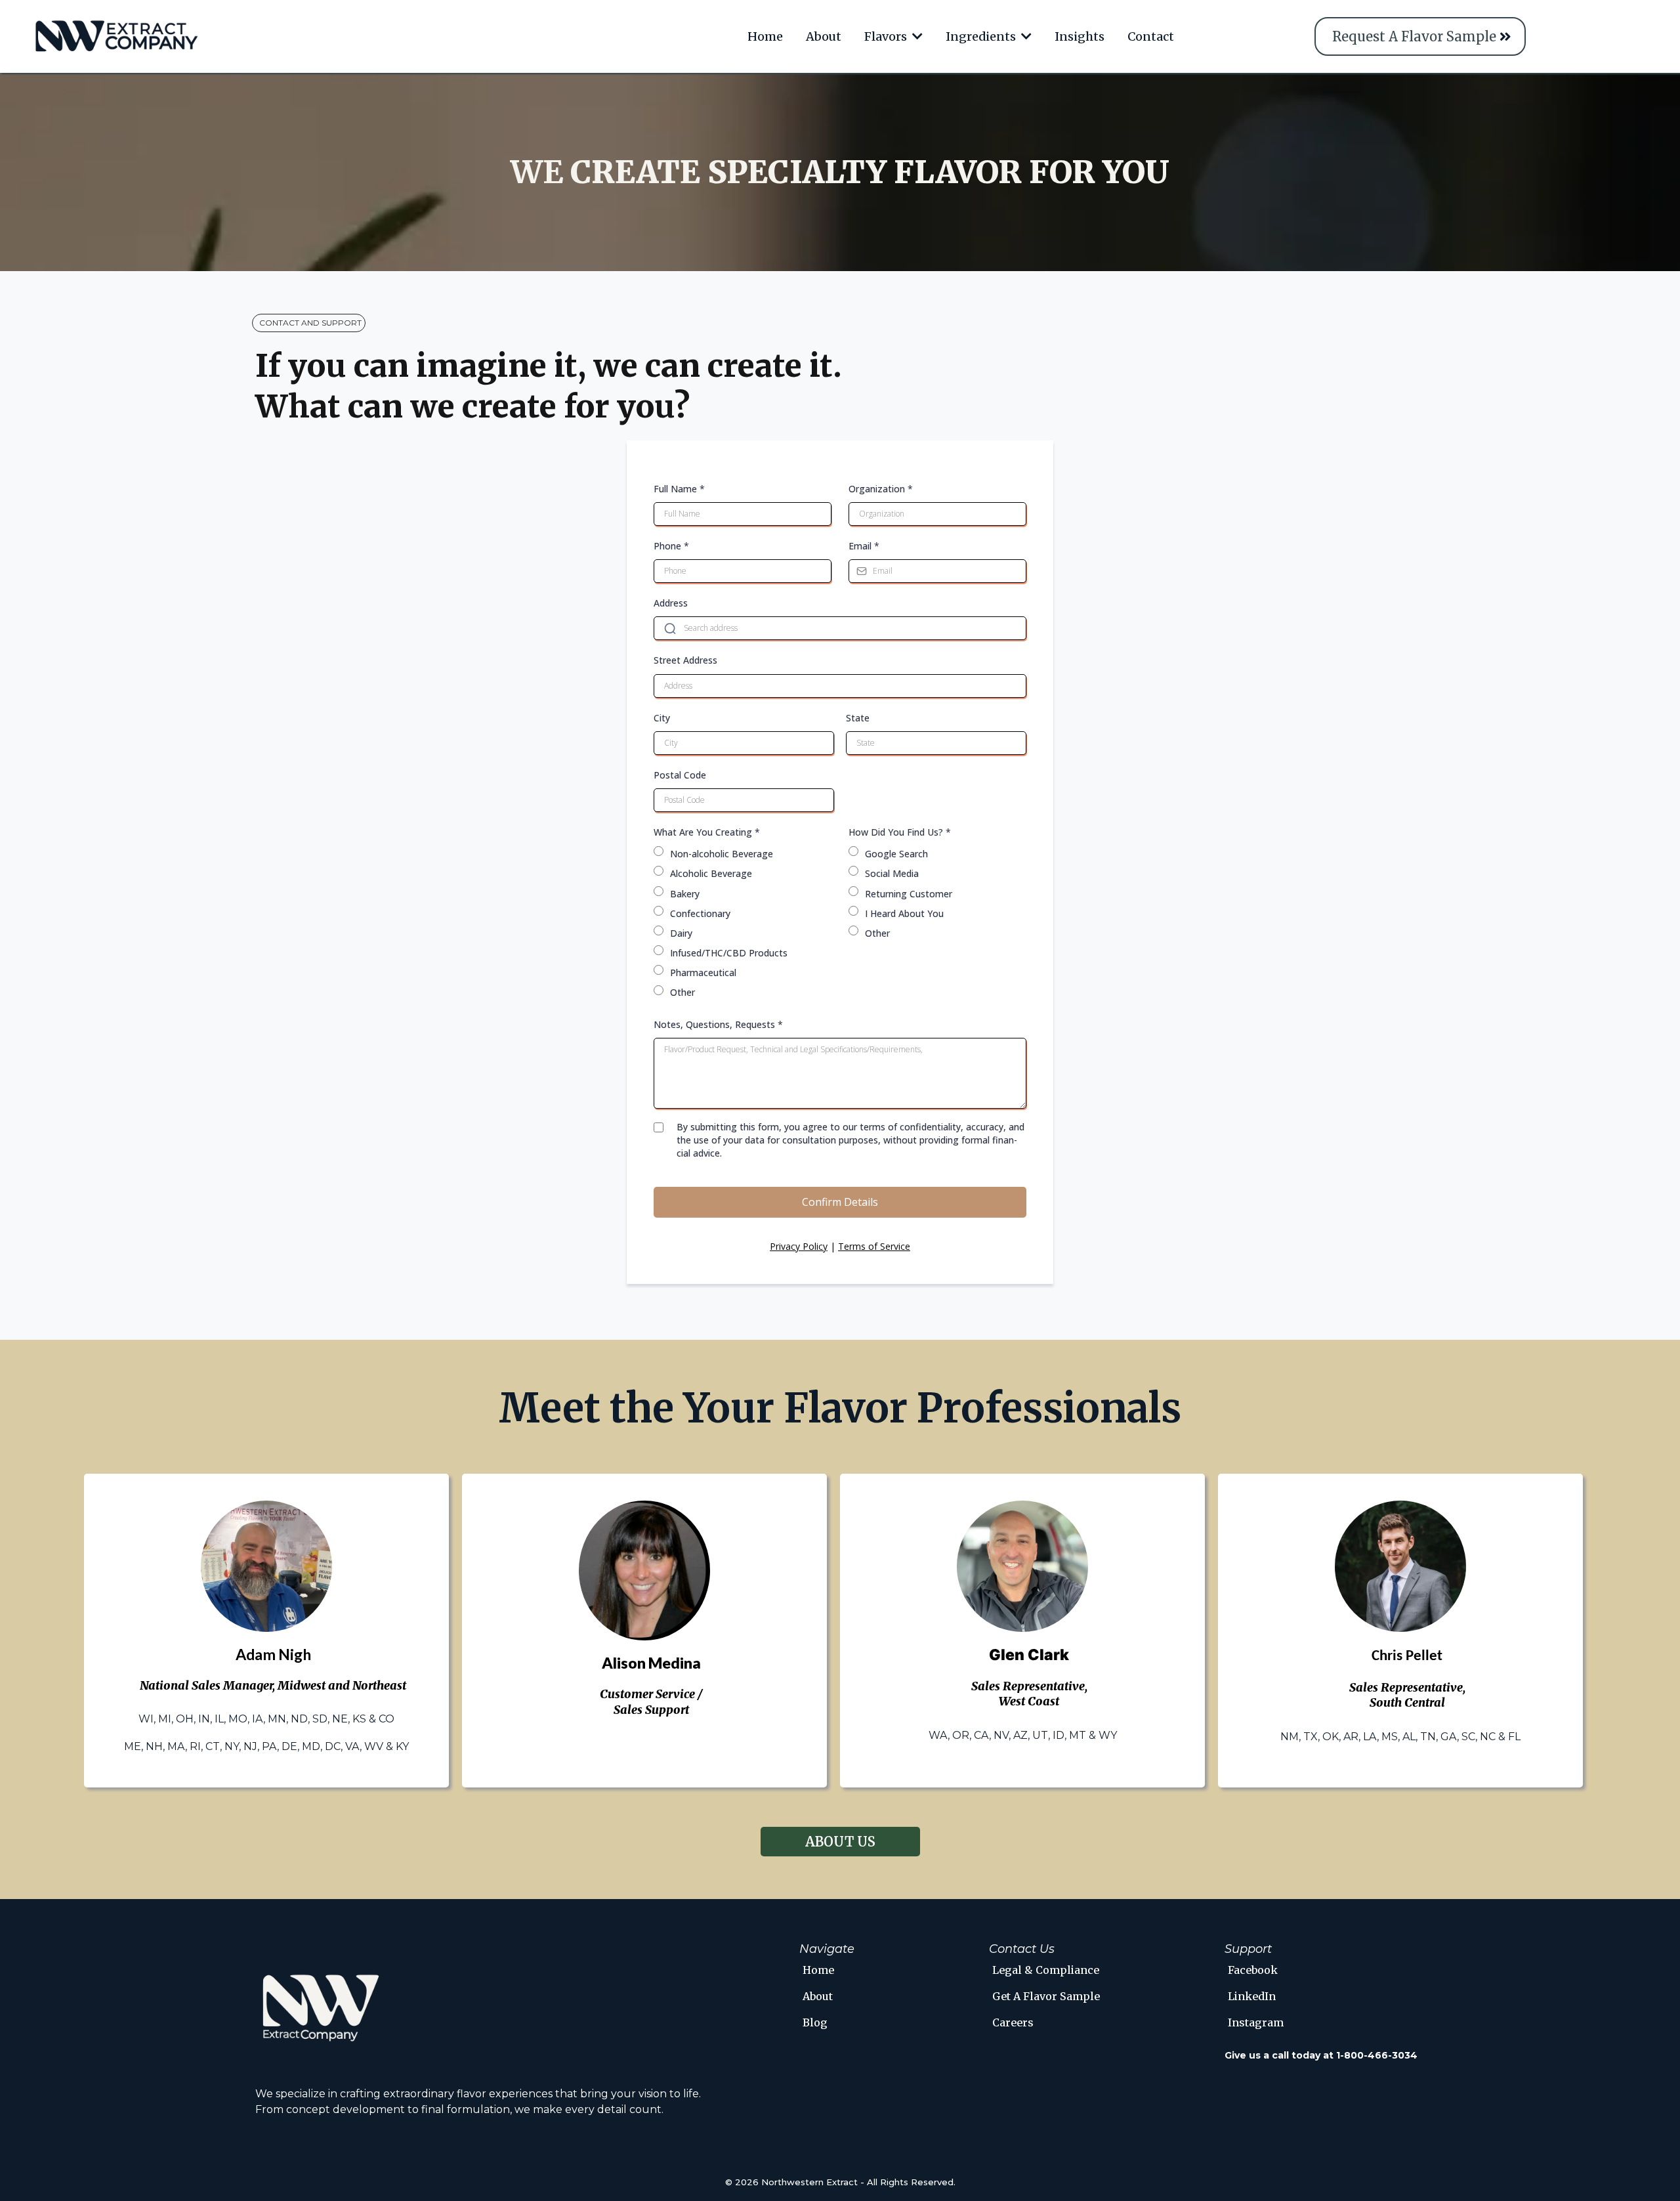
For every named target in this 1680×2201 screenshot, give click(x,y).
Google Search (896, 854)
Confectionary (700, 913)
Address (671, 603)
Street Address (685, 660)
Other (682, 992)
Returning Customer (909, 894)
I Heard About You (904, 913)
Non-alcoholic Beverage (722, 854)
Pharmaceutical (703, 972)
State (858, 718)
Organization (881, 489)
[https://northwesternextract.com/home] (117, 36)
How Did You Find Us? (900, 832)
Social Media (892, 873)
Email (864, 546)
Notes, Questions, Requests (718, 1024)
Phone (671, 546)
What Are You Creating (707, 832)
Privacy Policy (799, 1246)
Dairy (681, 933)
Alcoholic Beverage (711, 873)
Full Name (679, 489)
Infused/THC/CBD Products (729, 953)
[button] (916, 36)
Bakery (685, 894)
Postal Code (680, 775)
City (662, 718)
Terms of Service (874, 1246)
